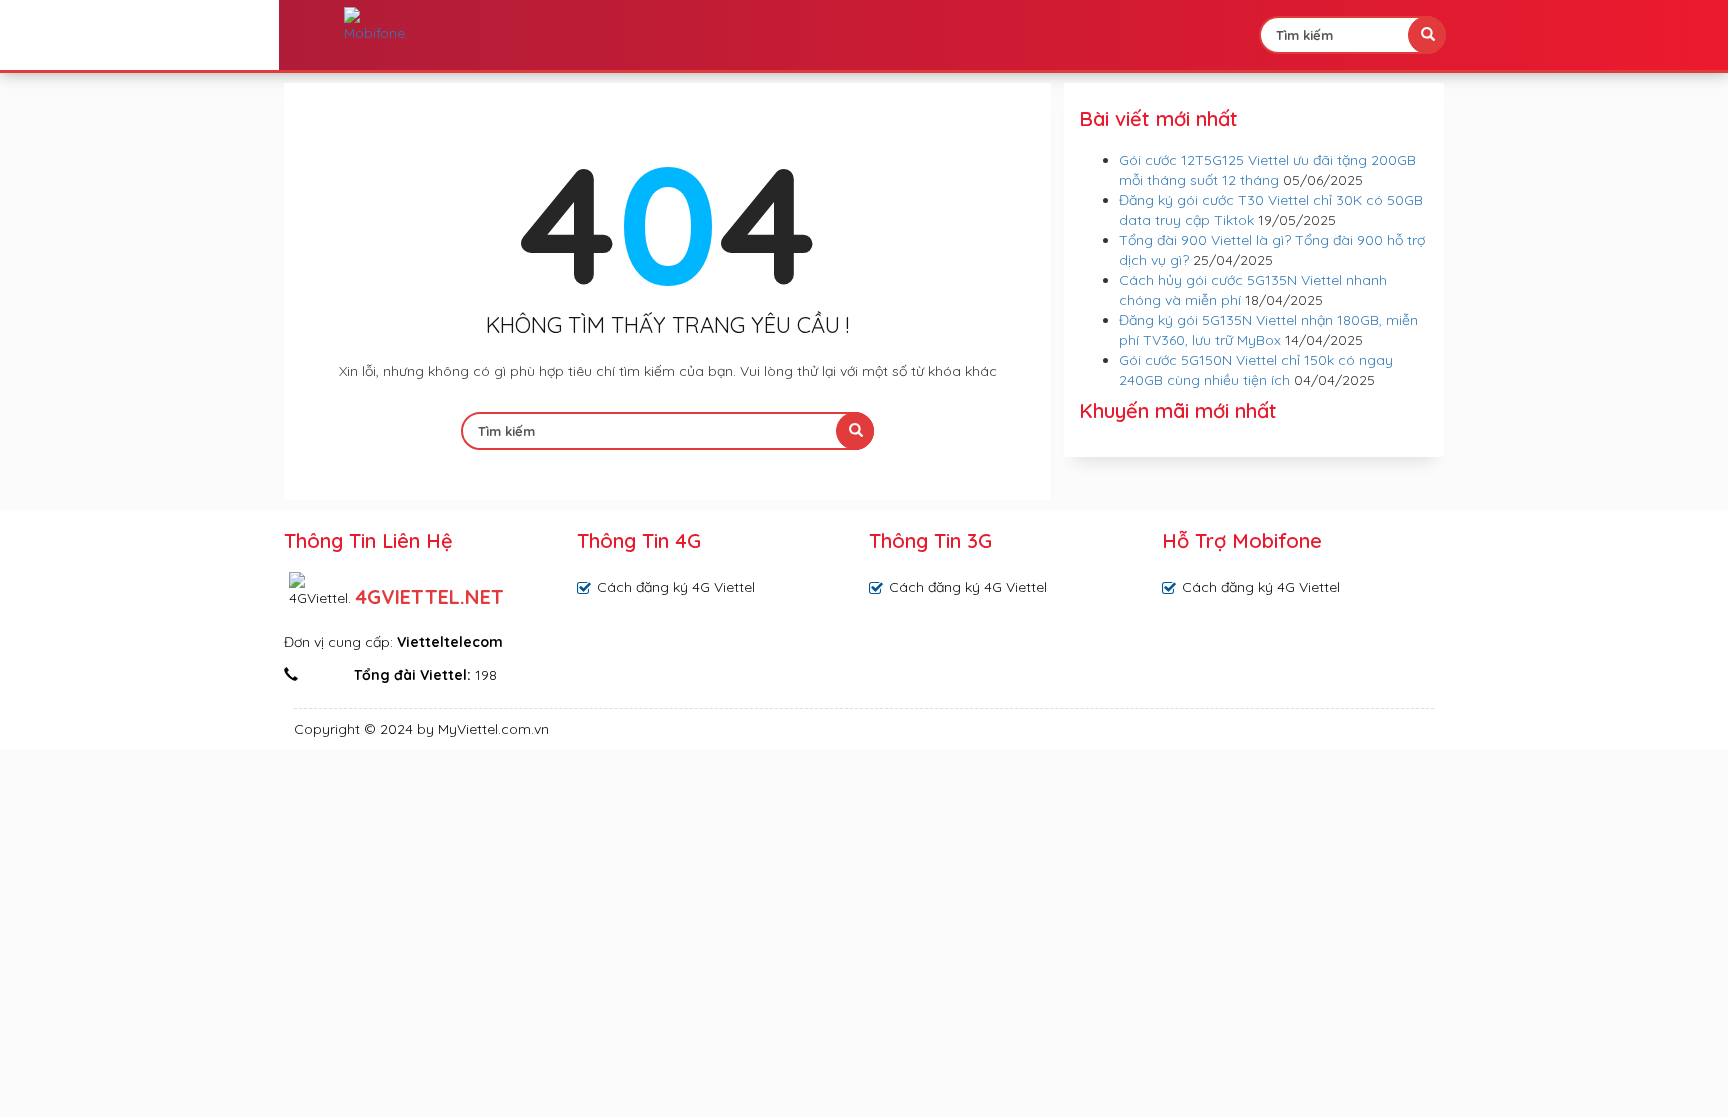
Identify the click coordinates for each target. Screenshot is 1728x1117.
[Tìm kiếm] (1427, 35)
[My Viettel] (376, 25)
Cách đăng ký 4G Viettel (676, 587)
